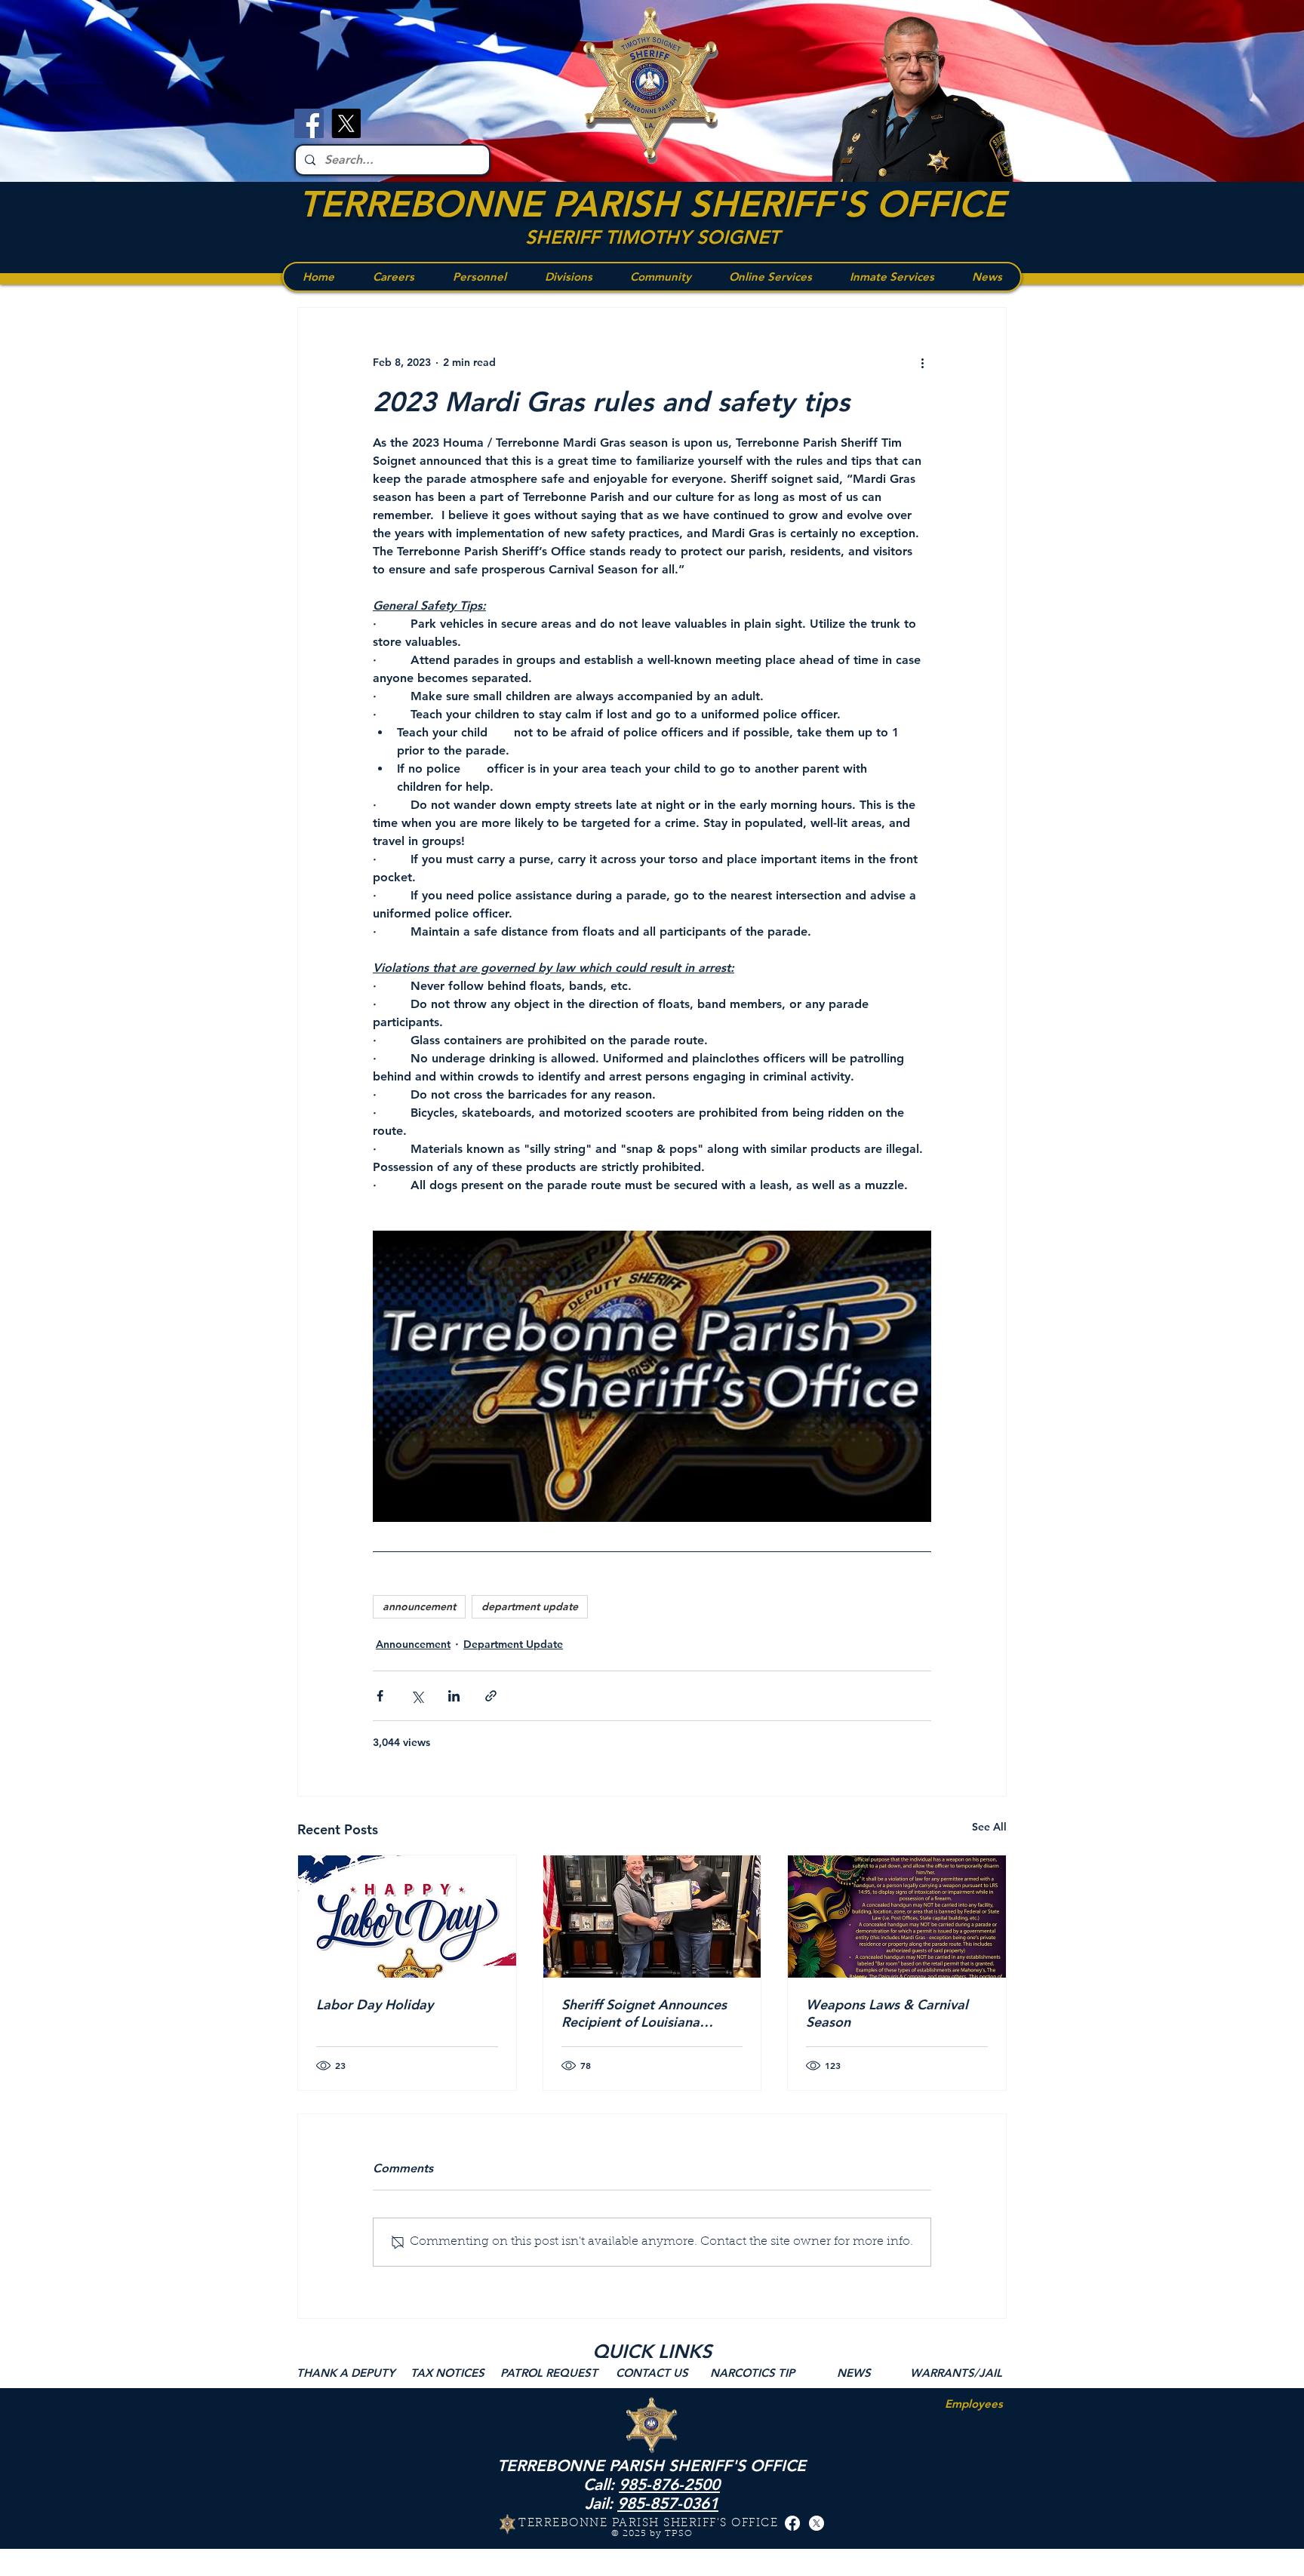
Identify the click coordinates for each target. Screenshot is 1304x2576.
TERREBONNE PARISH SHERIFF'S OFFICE (652, 204)
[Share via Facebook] (380, 1696)
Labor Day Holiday (375, 2004)
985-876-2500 (669, 2484)
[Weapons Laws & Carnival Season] (897, 1917)
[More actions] (922, 362)
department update (530, 1606)
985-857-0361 (668, 2503)
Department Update (513, 1644)
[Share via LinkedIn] (454, 1696)
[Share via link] (491, 1696)
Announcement (413, 1644)
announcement (419, 1606)
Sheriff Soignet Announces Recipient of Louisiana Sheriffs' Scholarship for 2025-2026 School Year (644, 2013)
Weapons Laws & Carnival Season (887, 2013)
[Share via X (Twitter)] (417, 1696)
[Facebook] (309, 123)
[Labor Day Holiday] (407, 1917)
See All (989, 1827)
